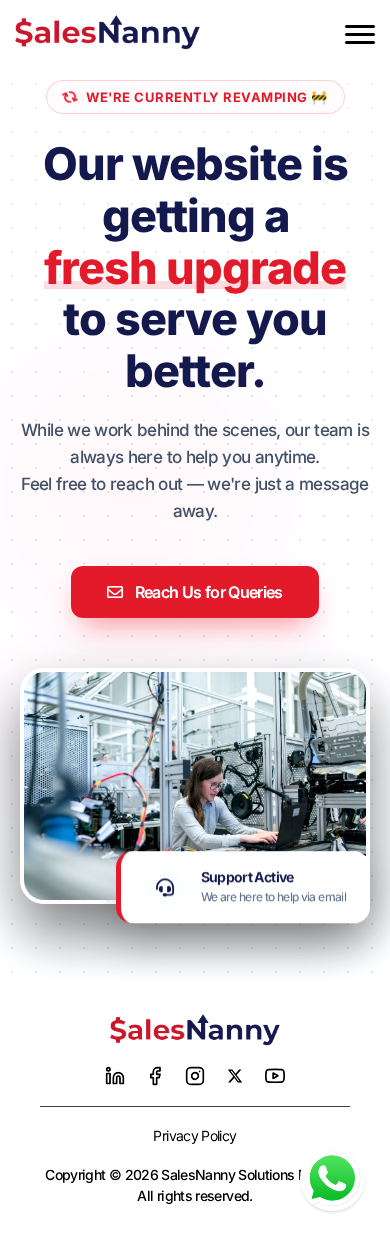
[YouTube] (275, 1076)
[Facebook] (155, 1076)
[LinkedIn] (115, 1076)
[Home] (195, 1030)
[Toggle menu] (360, 34)
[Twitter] (235, 1076)
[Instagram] (195, 1076)
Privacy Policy (194, 1135)
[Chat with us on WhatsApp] (332, 1178)
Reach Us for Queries (209, 592)
